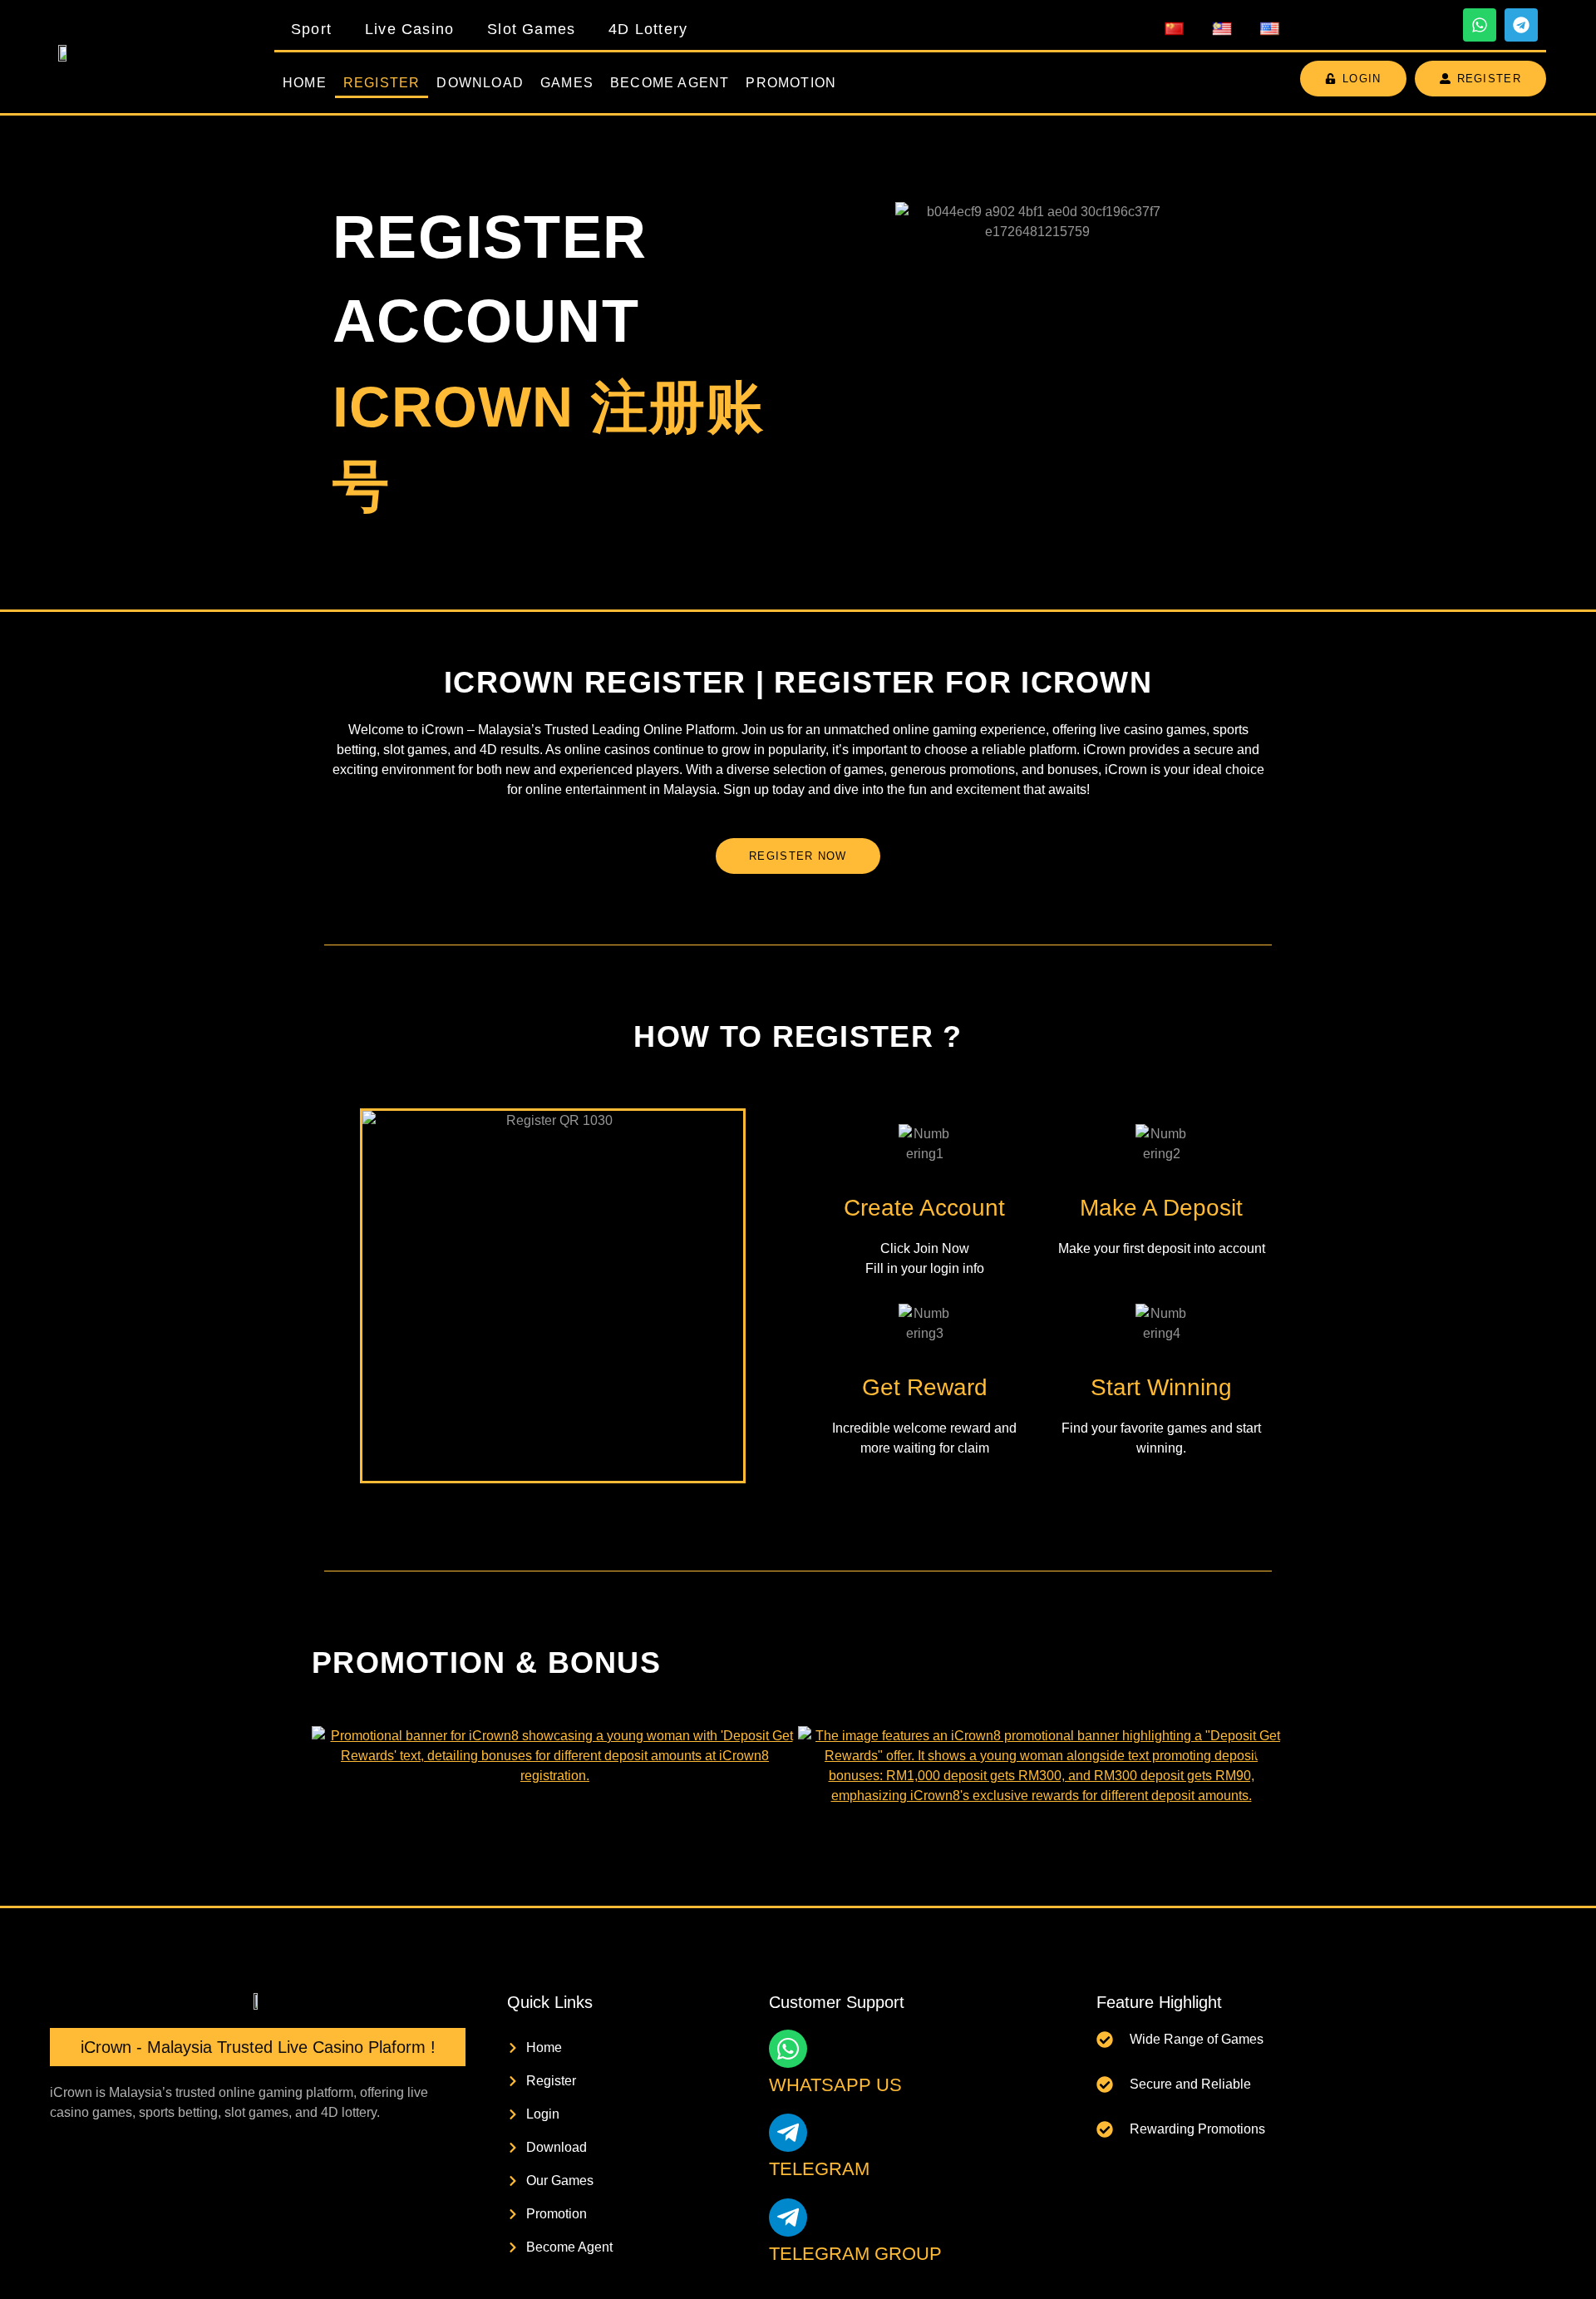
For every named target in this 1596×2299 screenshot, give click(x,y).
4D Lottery (648, 29)
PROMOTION (791, 83)
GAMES (567, 83)
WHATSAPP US (835, 2085)
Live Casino (409, 29)
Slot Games (531, 29)
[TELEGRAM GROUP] (788, 2218)
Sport (311, 29)
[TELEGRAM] (788, 2133)
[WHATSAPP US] (788, 2049)
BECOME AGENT (670, 83)
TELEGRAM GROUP (855, 2254)
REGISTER (382, 83)
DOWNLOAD (480, 83)
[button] (330, 1753)
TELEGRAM (819, 2169)
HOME (305, 83)
